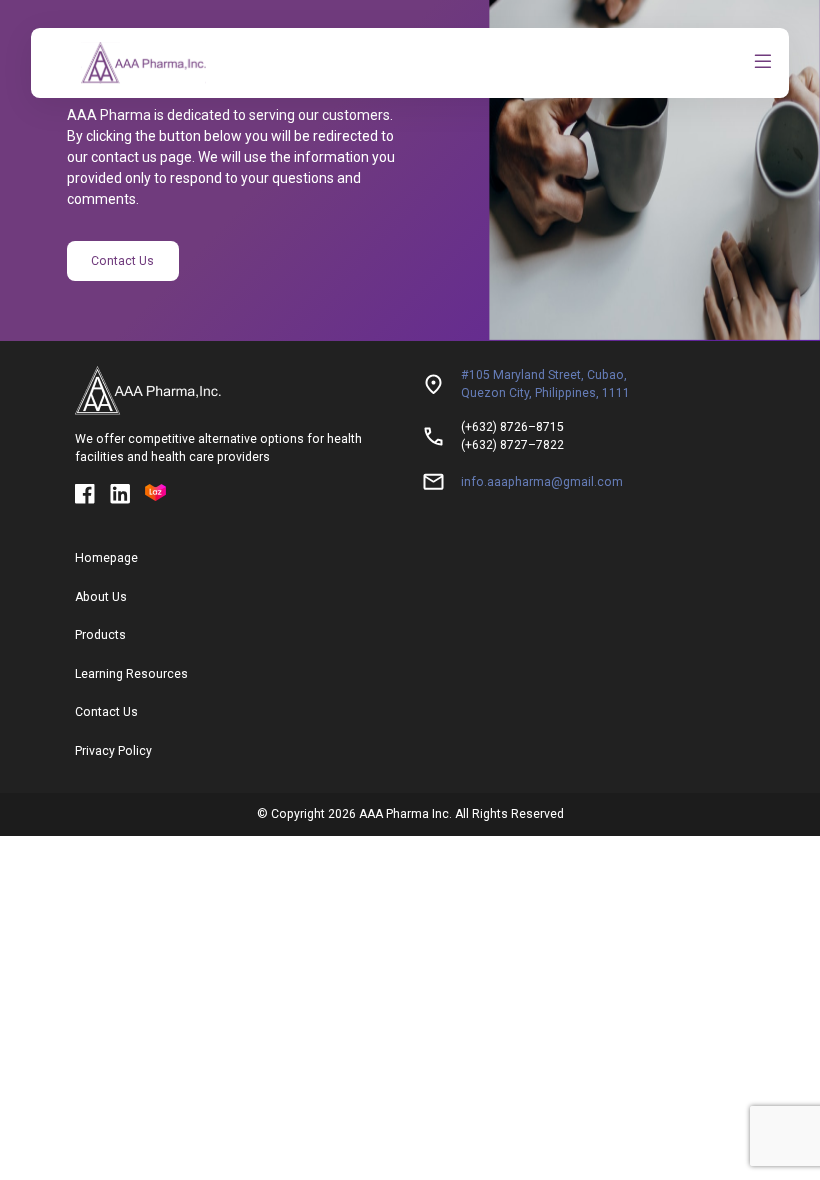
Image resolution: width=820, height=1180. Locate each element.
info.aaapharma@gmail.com (542, 482)
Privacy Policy (113, 751)
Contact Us (122, 261)
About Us (101, 597)
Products (100, 635)
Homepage (106, 558)
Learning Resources (131, 674)
